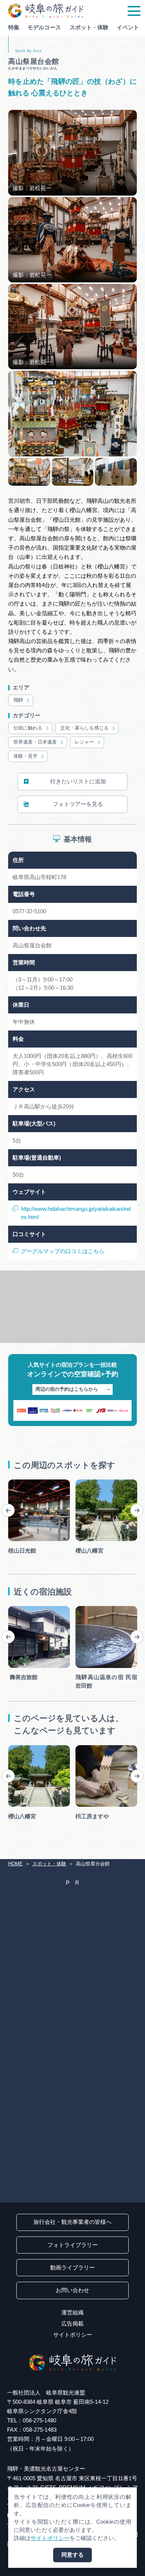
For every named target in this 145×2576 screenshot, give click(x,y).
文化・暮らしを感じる (84, 728)
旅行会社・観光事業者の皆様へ (72, 2222)
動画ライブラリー (72, 2268)
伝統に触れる (28, 728)
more (14, 1482)
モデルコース (44, 27)
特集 (14, 27)
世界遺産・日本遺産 (35, 742)
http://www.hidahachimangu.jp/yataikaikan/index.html (76, 1213)
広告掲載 (72, 2324)
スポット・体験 (89, 27)
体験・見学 (25, 756)
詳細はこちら (25, 1748)
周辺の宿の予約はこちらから (67, 1389)
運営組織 (72, 2313)
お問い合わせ (72, 2290)
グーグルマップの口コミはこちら (63, 1251)
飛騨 (18, 700)
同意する (72, 2555)
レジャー (84, 742)
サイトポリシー (73, 2335)
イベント (128, 27)
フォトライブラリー (73, 2245)
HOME (15, 1864)
